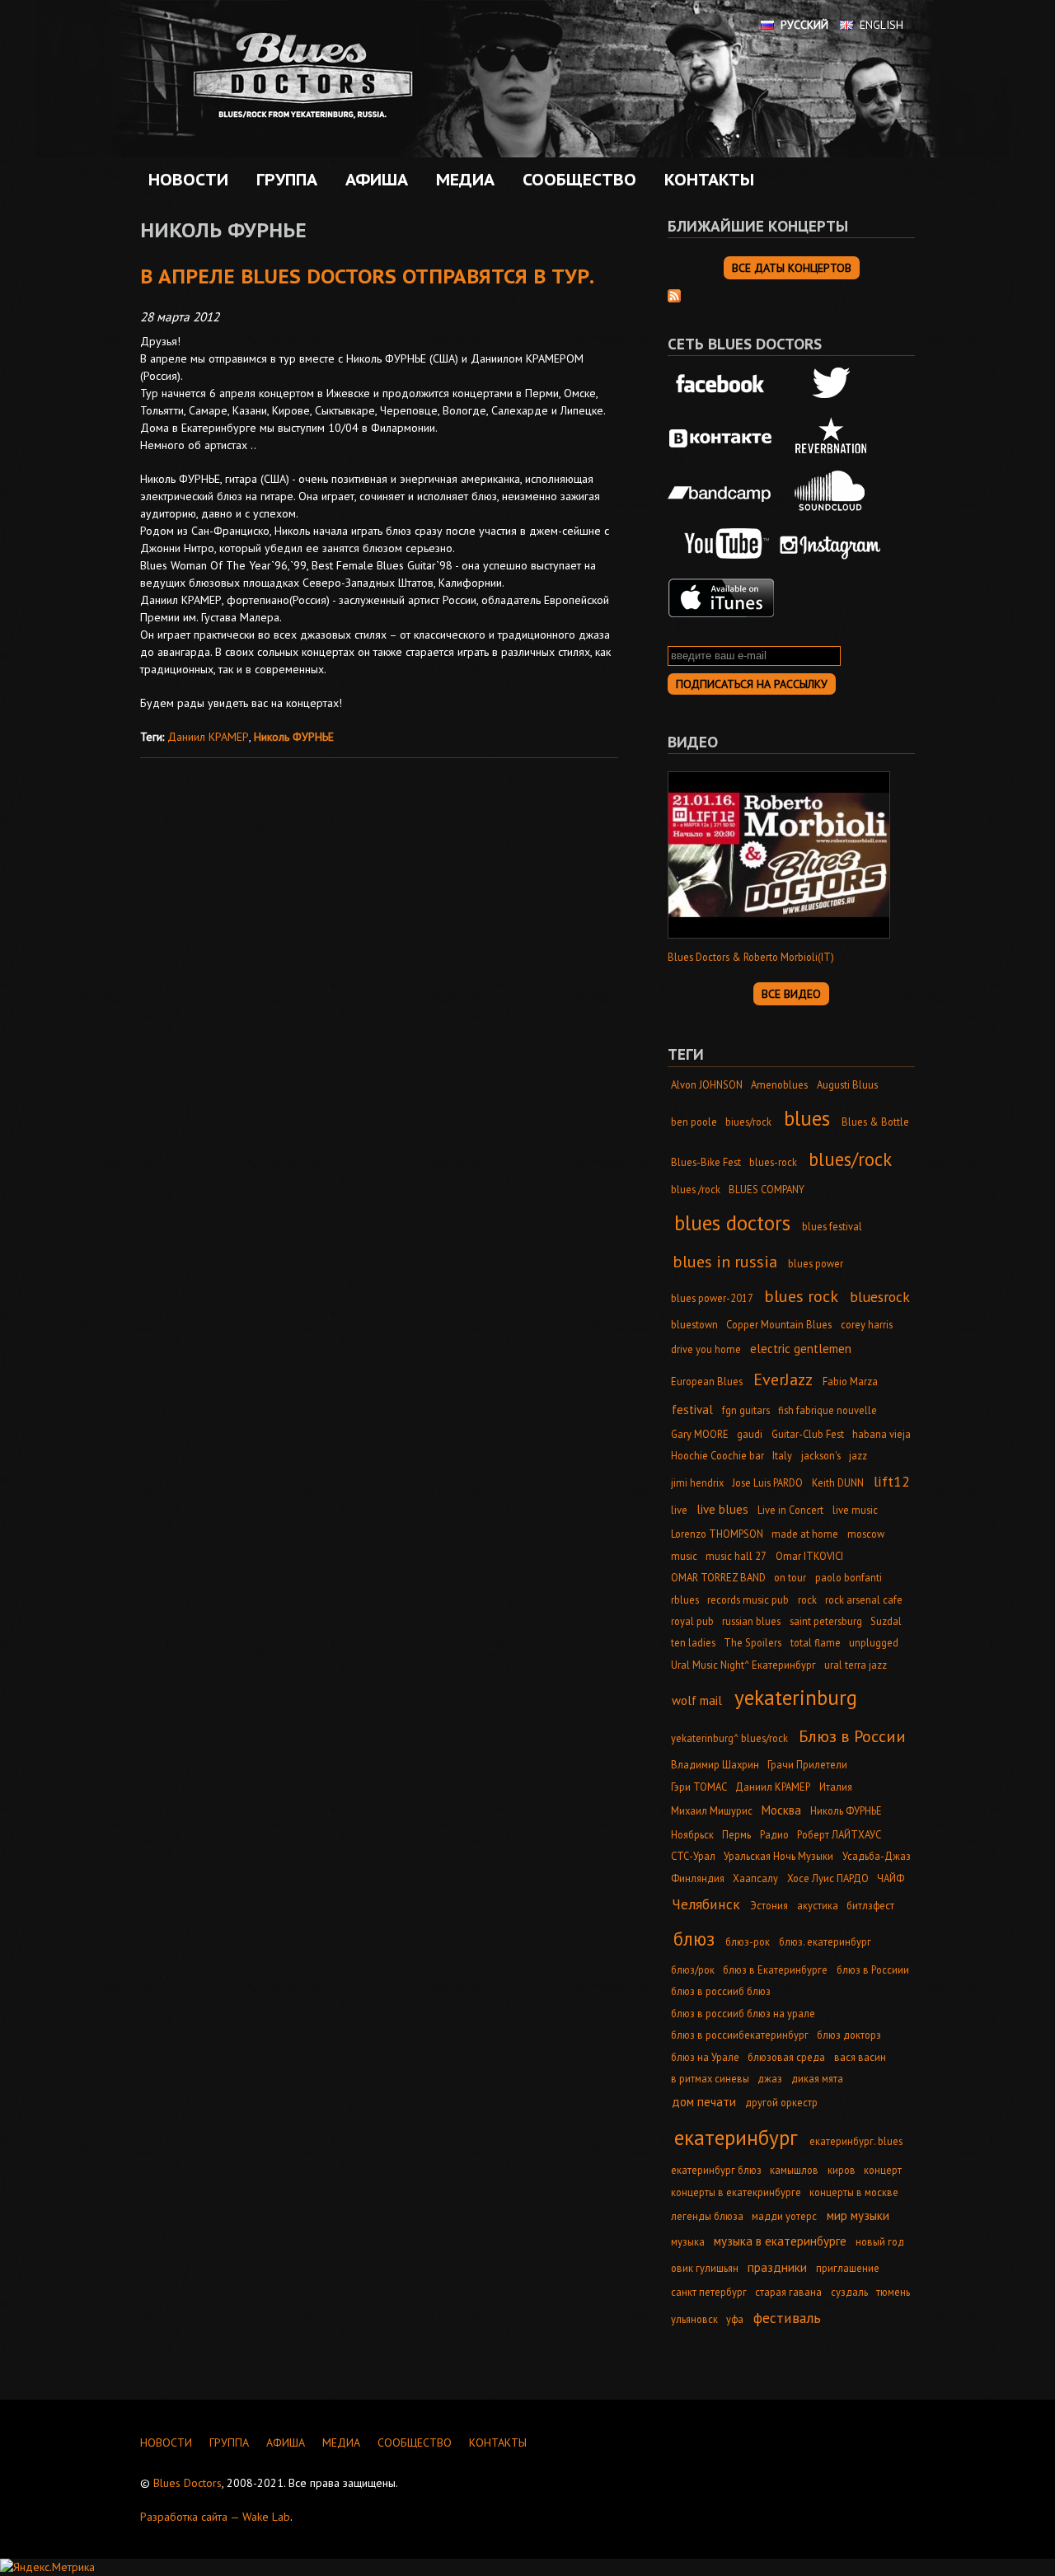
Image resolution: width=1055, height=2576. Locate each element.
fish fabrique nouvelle (828, 1410)
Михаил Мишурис (712, 1810)
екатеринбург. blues (856, 2141)
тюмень (893, 2292)
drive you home (706, 1349)
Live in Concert (790, 1510)
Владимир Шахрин (715, 1764)
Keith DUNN (838, 1482)
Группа (283, 180)
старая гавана (788, 2292)
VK (721, 438)
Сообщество (575, 180)
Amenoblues (779, 1084)
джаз (770, 2078)
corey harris (867, 1324)
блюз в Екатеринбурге (775, 1969)
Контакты (709, 180)
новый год (880, 2241)
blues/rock (850, 1159)
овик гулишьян (705, 2268)
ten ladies (693, 1642)
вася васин (860, 2057)
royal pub (692, 1621)
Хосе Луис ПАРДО (828, 1878)
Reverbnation (831, 438)
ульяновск (694, 2319)
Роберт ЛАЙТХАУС (839, 1834)
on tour (790, 1577)
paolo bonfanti (849, 1577)
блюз (694, 1939)
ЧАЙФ (891, 1878)
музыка (688, 2241)
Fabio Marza (850, 1381)
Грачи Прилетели (807, 1764)
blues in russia (725, 1261)
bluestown (694, 1324)
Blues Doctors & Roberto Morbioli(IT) (751, 957)
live (679, 1510)
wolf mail (697, 1700)
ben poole (694, 1122)
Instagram (831, 545)
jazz (858, 1455)
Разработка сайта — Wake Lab (215, 2517)
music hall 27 (736, 1556)
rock (807, 1599)
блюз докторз (849, 2035)
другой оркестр (781, 2102)
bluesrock (880, 1297)
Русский (804, 25)
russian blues (751, 1621)
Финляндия (698, 1878)
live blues (722, 1509)
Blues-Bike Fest (706, 1162)
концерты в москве (854, 2192)
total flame (816, 1642)
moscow (866, 1534)
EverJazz (783, 1379)
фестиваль (787, 2318)
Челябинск (706, 1904)
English (882, 25)
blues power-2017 (712, 1298)
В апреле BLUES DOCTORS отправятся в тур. (367, 276)
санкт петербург (709, 2292)
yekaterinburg (796, 1697)
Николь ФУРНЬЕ (294, 737)
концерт (883, 2170)
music (684, 1556)
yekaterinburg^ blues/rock (729, 1738)
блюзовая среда (786, 2057)
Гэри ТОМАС (699, 1787)
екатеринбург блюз (716, 2170)
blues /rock (696, 1189)
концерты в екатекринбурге (736, 2192)
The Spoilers (753, 1642)
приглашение (848, 2268)
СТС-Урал (693, 1856)
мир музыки (858, 2215)
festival (692, 1410)
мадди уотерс (784, 2216)
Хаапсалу (755, 1878)
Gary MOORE (700, 1434)
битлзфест (870, 1905)
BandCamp (721, 491)
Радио (774, 1834)
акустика (818, 1905)
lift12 (892, 1481)
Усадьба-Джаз (877, 1856)
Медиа (461, 180)
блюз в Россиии (873, 1969)
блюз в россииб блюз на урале (743, 2013)
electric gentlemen (801, 1349)
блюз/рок (693, 1969)
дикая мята (817, 2078)
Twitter (831, 385)
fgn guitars (746, 1410)
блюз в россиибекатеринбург (740, 2035)
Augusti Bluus (847, 1084)
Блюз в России (852, 1736)
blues (807, 1118)
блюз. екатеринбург (825, 1941)
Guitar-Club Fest (808, 1434)
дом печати (704, 2102)
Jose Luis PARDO (767, 1482)
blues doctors (732, 1222)
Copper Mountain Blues (779, 1324)
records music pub (748, 1599)
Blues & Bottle (875, 1122)
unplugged (874, 1642)
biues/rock (748, 1122)
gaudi (750, 1434)
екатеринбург (736, 2137)
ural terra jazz (856, 1665)
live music (855, 1510)
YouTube (721, 545)
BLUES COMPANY (767, 1189)
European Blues (707, 1381)
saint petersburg (826, 1621)
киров (842, 2170)
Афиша (373, 180)
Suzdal (886, 1621)
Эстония (769, 1905)
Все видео (791, 994)
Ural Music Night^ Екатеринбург (743, 1665)
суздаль (849, 2292)
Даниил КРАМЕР (208, 737)
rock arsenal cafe (864, 1599)
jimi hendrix (697, 1482)
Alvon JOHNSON (707, 1084)
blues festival (832, 1226)
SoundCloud (831, 491)
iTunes (721, 598)
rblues (685, 1599)
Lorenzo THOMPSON (717, 1534)
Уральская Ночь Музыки (778, 1856)
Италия (836, 1787)
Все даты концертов (792, 268)
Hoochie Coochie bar (717, 1455)
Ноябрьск (692, 1834)
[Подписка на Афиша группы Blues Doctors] (674, 294)
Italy (782, 1455)
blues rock (801, 1296)
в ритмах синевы (710, 2078)
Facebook (721, 385)
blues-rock (773, 1162)
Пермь (736, 1834)
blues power (816, 1263)
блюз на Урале (705, 2057)
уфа (735, 2319)
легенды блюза (707, 2216)
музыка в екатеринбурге (780, 2241)
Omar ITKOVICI (809, 1556)
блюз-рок (748, 1941)
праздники (777, 2267)
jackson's (821, 1455)
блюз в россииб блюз (721, 1991)
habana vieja (882, 1434)
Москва (781, 1810)
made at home (805, 1534)
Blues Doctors (188, 2483)
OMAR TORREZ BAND (718, 1577)
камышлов (794, 2170)
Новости (188, 180)
